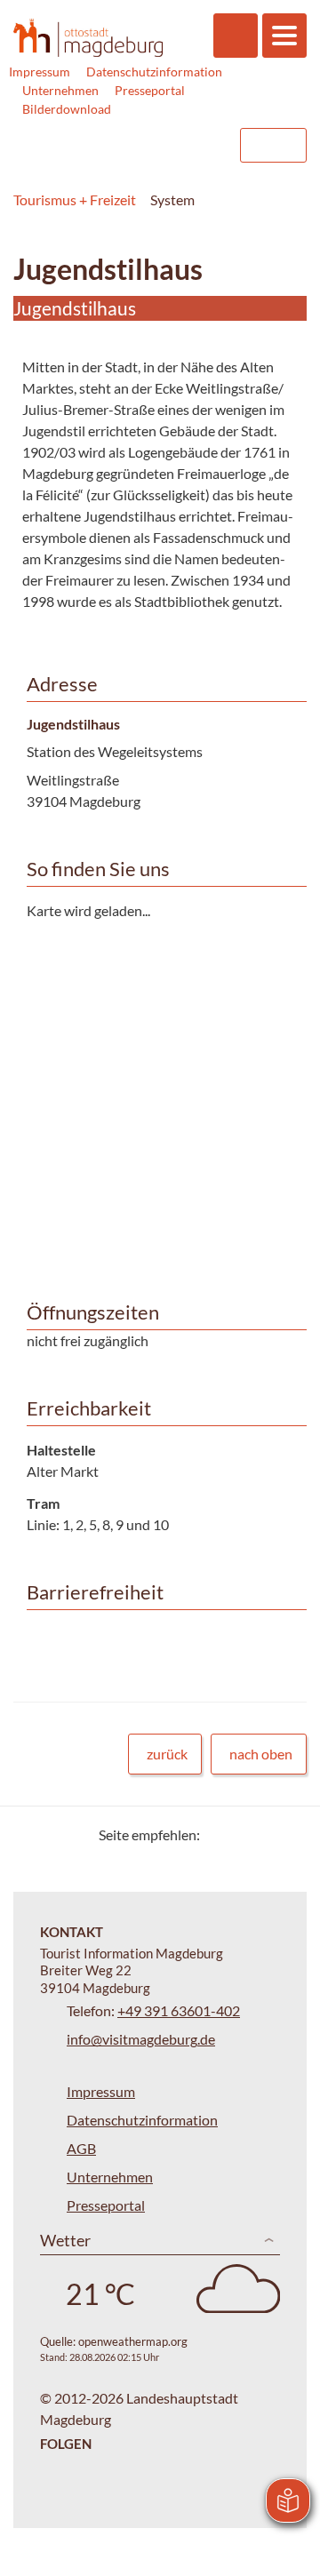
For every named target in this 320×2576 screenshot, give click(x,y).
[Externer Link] (113, 145)
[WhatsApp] (287, 1834)
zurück (167, 1754)
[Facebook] (242, 1834)
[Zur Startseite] (88, 37)
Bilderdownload (67, 109)
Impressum (40, 72)
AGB (81, 2148)
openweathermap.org (133, 2341)
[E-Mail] (264, 1834)
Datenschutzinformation (154, 72)
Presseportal (150, 90)
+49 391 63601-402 (179, 2010)
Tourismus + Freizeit (75, 199)
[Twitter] (220, 1834)
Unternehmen (60, 90)
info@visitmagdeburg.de (141, 2039)
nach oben (261, 1754)
